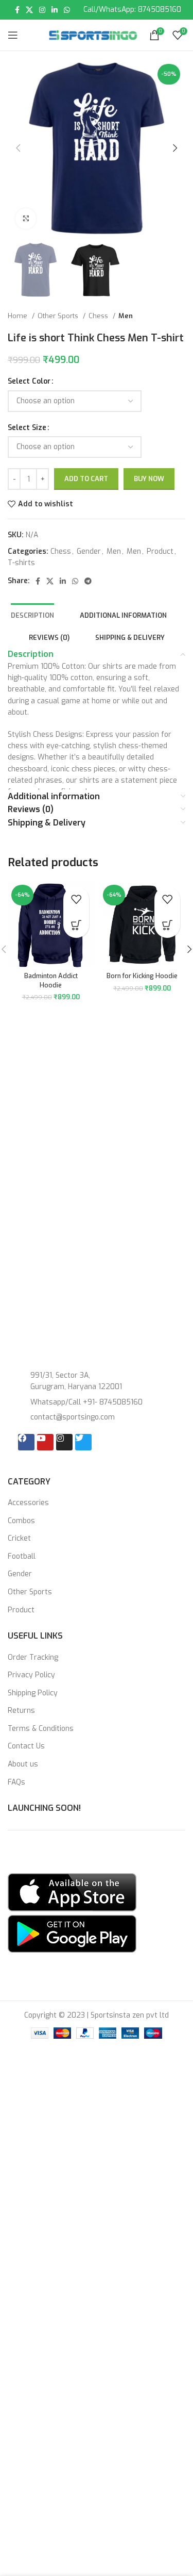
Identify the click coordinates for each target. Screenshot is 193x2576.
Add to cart (86, 479)
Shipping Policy (33, 2336)
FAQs (16, 2425)
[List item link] (97, 2045)
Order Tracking (33, 2300)
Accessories (28, 2146)
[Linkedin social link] (55, 10)
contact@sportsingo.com (59, 1438)
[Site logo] (93, 35)
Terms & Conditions (41, 2372)
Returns (21, 2354)
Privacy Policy (31, 2318)
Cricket (19, 2181)
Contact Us (26, 2389)
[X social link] (29, 10)
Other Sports (59, 316)
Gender (89, 551)
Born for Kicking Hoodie (142, 1928)
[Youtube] (45, 2085)
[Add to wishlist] (76, 1852)
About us (23, 2407)
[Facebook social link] (17, 10)
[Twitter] (83, 2085)
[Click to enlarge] (26, 219)
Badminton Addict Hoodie (51, 1933)
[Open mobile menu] (13, 35)
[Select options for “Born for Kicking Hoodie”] (167, 1877)
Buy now (149, 479)
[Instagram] (64, 2085)
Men (126, 316)
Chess (99, 316)
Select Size (27, 428)
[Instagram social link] (42, 10)
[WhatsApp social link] (67, 10)
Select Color (29, 381)
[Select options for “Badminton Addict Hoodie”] (76, 1877)
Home (19, 316)
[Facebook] (26, 2085)
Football (22, 2199)
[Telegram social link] (88, 581)
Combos (21, 2164)
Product (160, 551)
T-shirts (21, 563)
